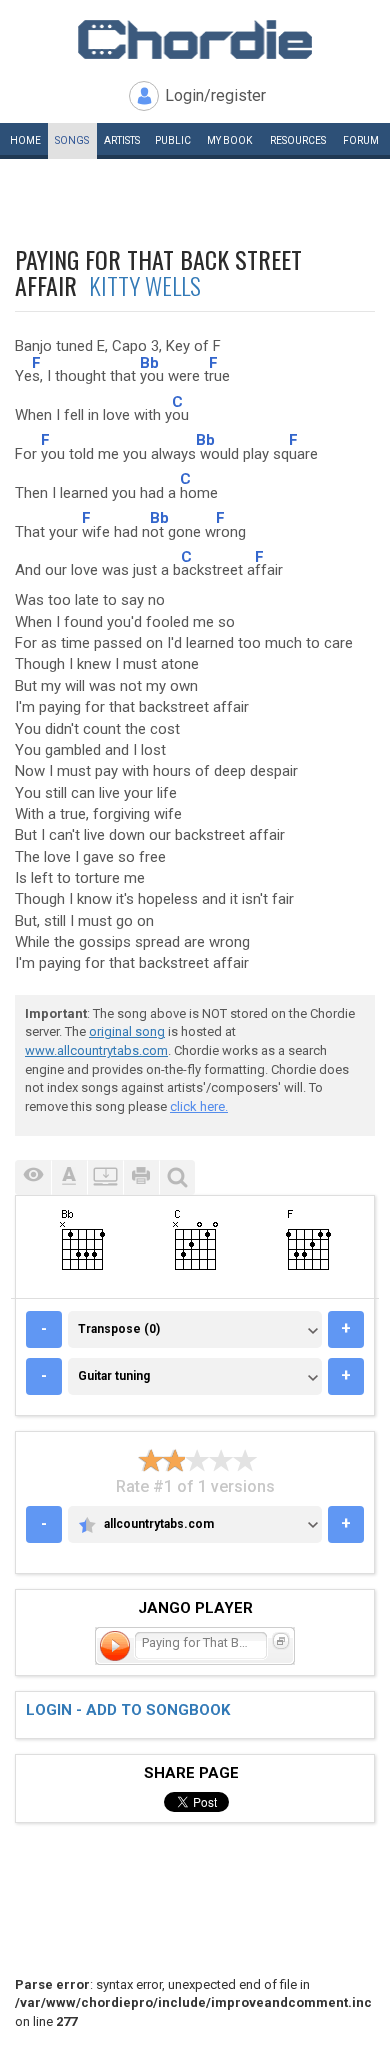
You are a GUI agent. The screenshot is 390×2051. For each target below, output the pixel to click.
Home (25, 140)
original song (127, 1031)
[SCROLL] (105, 1177)
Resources (298, 140)
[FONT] (69, 1177)
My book (229, 140)
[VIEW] (33, 1177)
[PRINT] (141, 1177)
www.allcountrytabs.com (96, 1050)
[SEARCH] (177, 1177)
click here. (199, 1106)
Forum (361, 140)
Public (173, 140)
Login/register (215, 95)
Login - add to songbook (128, 1710)
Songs (72, 140)
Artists (122, 140)
